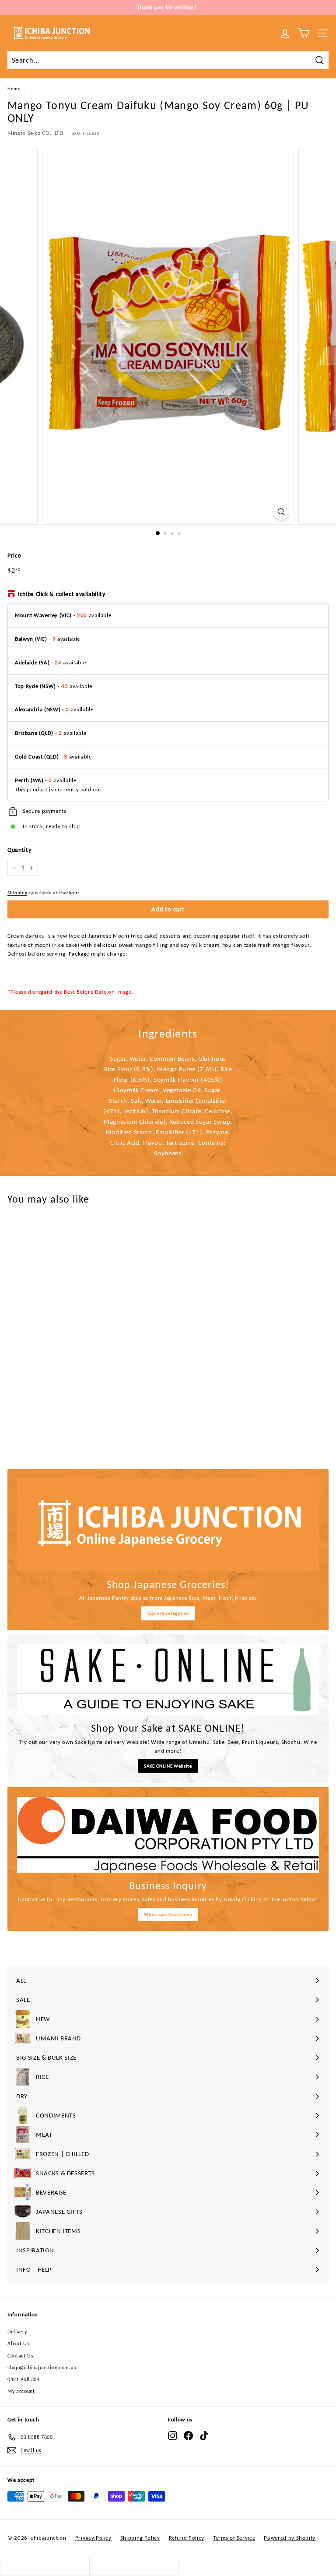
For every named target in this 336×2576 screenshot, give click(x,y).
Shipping (17, 893)
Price (14, 556)
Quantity (19, 850)
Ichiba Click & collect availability (61, 594)
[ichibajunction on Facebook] (188, 2436)
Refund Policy (187, 2538)
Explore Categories (168, 1613)
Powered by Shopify (290, 2538)
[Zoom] (281, 512)
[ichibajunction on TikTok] (204, 2436)
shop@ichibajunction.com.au (42, 2368)
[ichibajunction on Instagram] (173, 2436)
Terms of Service (234, 2538)
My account (21, 2391)
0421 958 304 (24, 2379)
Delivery (17, 2332)
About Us (18, 2343)
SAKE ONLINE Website (168, 1766)
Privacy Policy (93, 2538)
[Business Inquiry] (168, 1835)
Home (14, 88)
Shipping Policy (140, 2538)
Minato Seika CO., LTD (35, 133)
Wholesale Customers (168, 1914)
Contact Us (21, 2356)
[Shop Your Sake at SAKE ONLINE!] (168, 1680)
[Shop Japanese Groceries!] (168, 1525)
